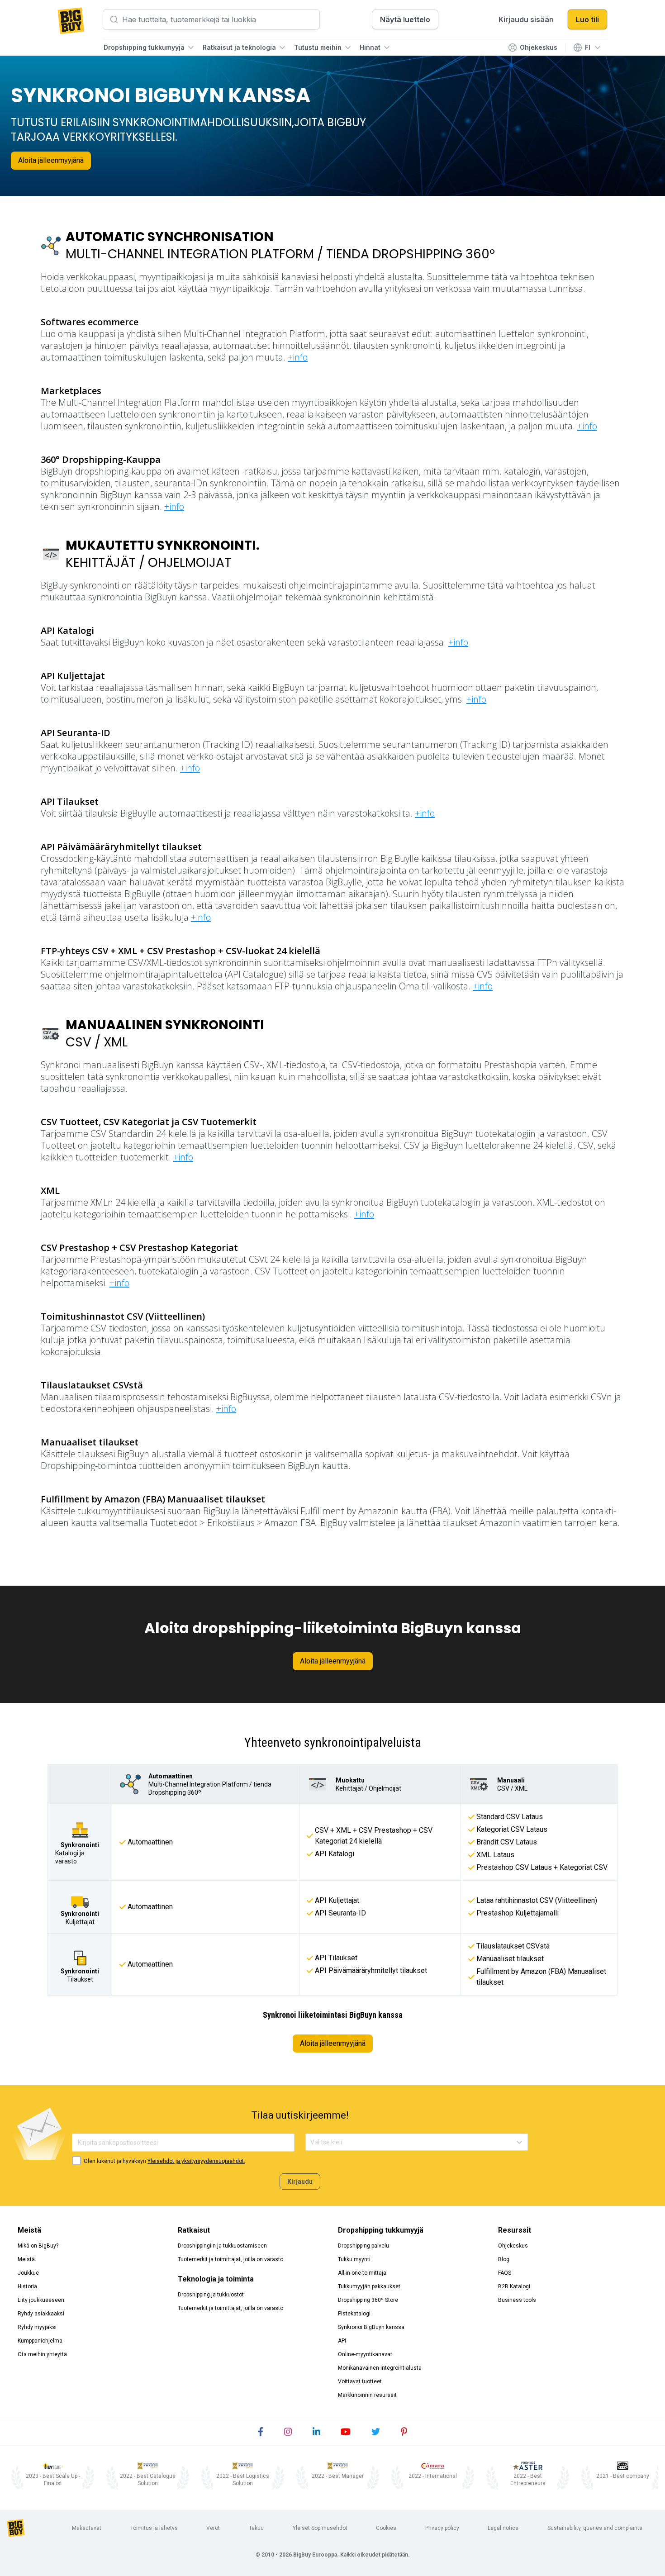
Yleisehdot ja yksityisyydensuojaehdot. (196, 2161)
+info (298, 357)
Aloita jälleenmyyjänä (51, 160)
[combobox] (311, 2142)
